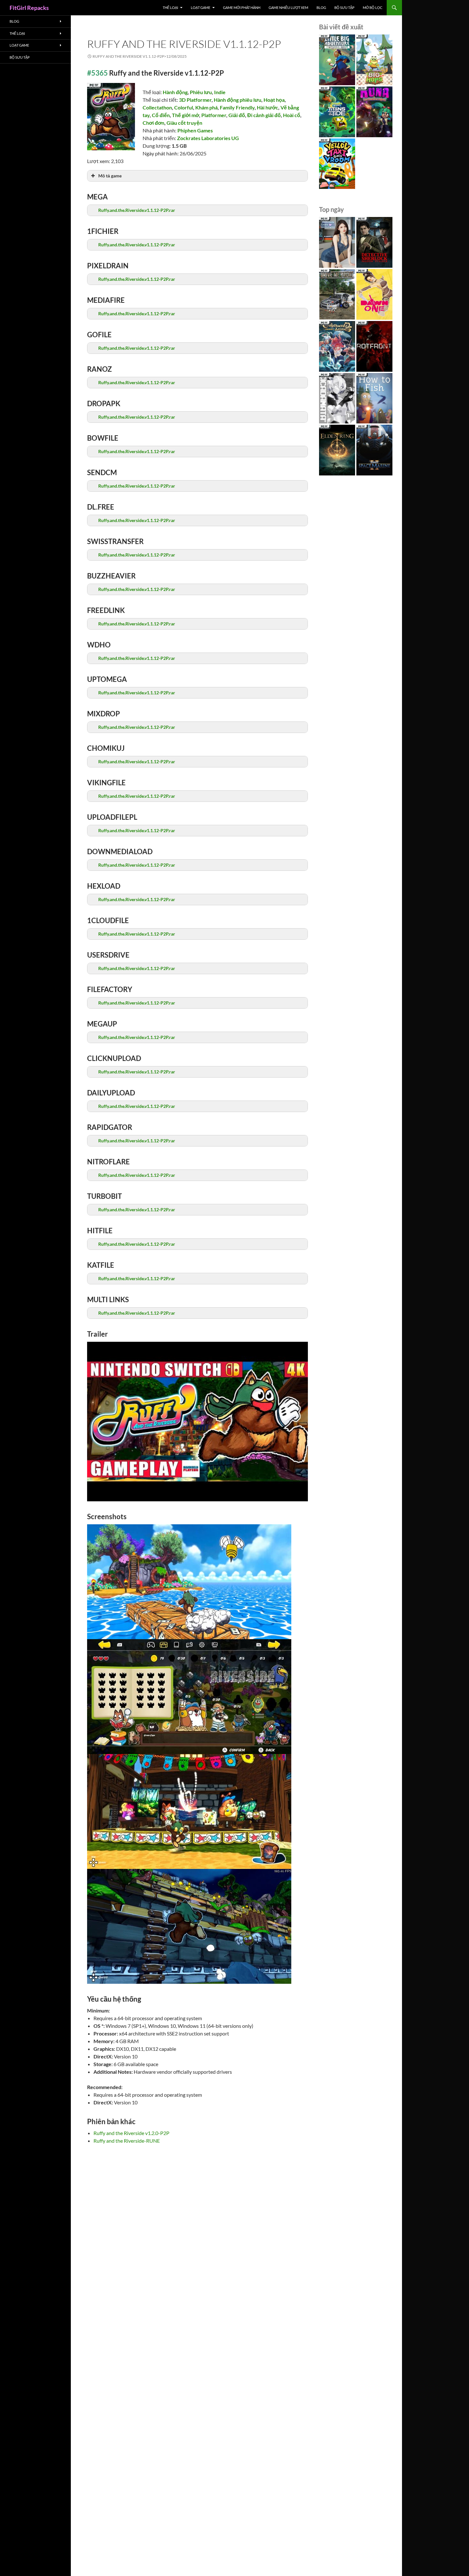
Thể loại (170, 7)
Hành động (175, 92)
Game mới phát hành (242, 7)
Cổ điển (161, 115)
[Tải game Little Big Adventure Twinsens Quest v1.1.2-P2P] (337, 60)
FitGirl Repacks (29, 8)
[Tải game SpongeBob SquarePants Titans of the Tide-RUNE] (337, 112)
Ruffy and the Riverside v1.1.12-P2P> (140, 56)
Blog (321, 7)
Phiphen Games (195, 130)
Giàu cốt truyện (184, 123)
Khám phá (206, 107)
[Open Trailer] (197, 1422)
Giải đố (237, 115)
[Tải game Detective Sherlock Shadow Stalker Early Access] (374, 242)
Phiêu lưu (201, 92)
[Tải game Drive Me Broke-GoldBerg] (337, 294)
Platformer (214, 115)
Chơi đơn (153, 123)
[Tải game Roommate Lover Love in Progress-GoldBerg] (337, 242)
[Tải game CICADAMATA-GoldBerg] (337, 398)
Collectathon (157, 107)
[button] (197, 210)
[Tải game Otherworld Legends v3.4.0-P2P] (337, 346)
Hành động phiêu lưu (238, 100)
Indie (220, 92)
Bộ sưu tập (344, 7)
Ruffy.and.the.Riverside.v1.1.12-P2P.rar (137, 210)
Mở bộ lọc (373, 7)
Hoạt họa (274, 100)
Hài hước (268, 107)
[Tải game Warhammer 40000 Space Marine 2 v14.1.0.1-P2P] (374, 450)
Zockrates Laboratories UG (208, 138)
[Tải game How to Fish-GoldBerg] (374, 398)
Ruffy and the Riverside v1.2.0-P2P (131, 2133)
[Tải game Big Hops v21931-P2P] (374, 60)
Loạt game (201, 7)
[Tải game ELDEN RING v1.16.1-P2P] (337, 450)
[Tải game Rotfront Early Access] (374, 346)
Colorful (184, 107)
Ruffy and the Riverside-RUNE (127, 2141)
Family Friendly (237, 107)
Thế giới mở (186, 115)
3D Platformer (195, 100)
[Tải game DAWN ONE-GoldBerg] (374, 294)
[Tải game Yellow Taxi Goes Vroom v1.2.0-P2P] (337, 164)
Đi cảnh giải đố (264, 115)
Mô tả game (110, 176)
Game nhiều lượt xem (288, 7)
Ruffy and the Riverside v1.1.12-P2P (184, 44)
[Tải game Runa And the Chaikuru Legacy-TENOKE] (374, 112)
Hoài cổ (292, 115)
